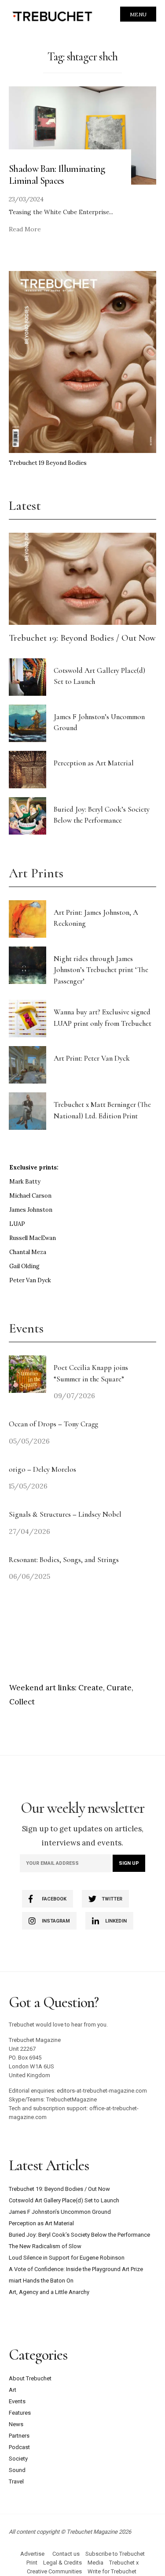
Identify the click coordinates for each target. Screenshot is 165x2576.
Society (18, 2459)
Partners (19, 2436)
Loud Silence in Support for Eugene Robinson (67, 2258)
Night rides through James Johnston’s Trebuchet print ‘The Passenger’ (101, 970)
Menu (138, 14)
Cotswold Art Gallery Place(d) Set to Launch (64, 2200)
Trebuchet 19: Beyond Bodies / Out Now (82, 638)
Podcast (19, 2447)
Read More (25, 229)
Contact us (66, 2554)
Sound (17, 2470)
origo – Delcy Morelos (42, 1469)
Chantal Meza (28, 1252)
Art (13, 2390)
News (16, 2424)
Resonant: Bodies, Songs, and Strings (65, 1560)
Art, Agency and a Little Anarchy (49, 2292)
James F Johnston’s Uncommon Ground (60, 2212)
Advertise (32, 2554)
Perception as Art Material (94, 763)
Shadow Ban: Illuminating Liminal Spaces (57, 174)
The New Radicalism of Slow (45, 2246)
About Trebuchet (30, 2378)
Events (17, 2401)
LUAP (17, 1224)
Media (95, 2563)
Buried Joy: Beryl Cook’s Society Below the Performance (79, 2235)
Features (20, 2413)
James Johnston (31, 1210)
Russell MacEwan (33, 1238)
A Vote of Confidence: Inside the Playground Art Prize (76, 2269)
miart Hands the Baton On (41, 2281)
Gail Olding (24, 1266)
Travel (16, 2481)
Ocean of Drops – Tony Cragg (53, 1424)
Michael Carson (30, 1196)
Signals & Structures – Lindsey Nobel (65, 1514)
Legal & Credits (62, 2563)
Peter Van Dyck (30, 1280)
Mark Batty (25, 1182)
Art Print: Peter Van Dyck (92, 1058)
